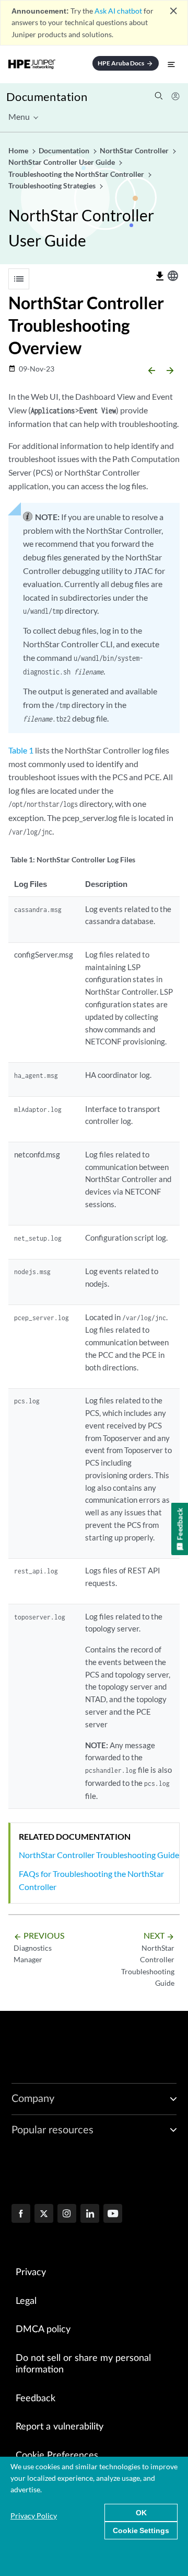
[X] (44, 2214)
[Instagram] (67, 2214)
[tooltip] (160, 276)
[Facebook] (21, 2214)
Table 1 (21, 750)
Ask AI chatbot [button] (118, 11)
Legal (26, 2301)
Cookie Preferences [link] (57, 2456)
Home (19, 150)
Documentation (47, 97)
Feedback (36, 2399)
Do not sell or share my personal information (83, 2364)
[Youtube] (113, 2214)
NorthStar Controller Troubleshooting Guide (99, 1855)
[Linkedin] (90, 2214)
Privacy (31, 2273)
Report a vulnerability (60, 2427)
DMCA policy (43, 2330)
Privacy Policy (34, 2516)
